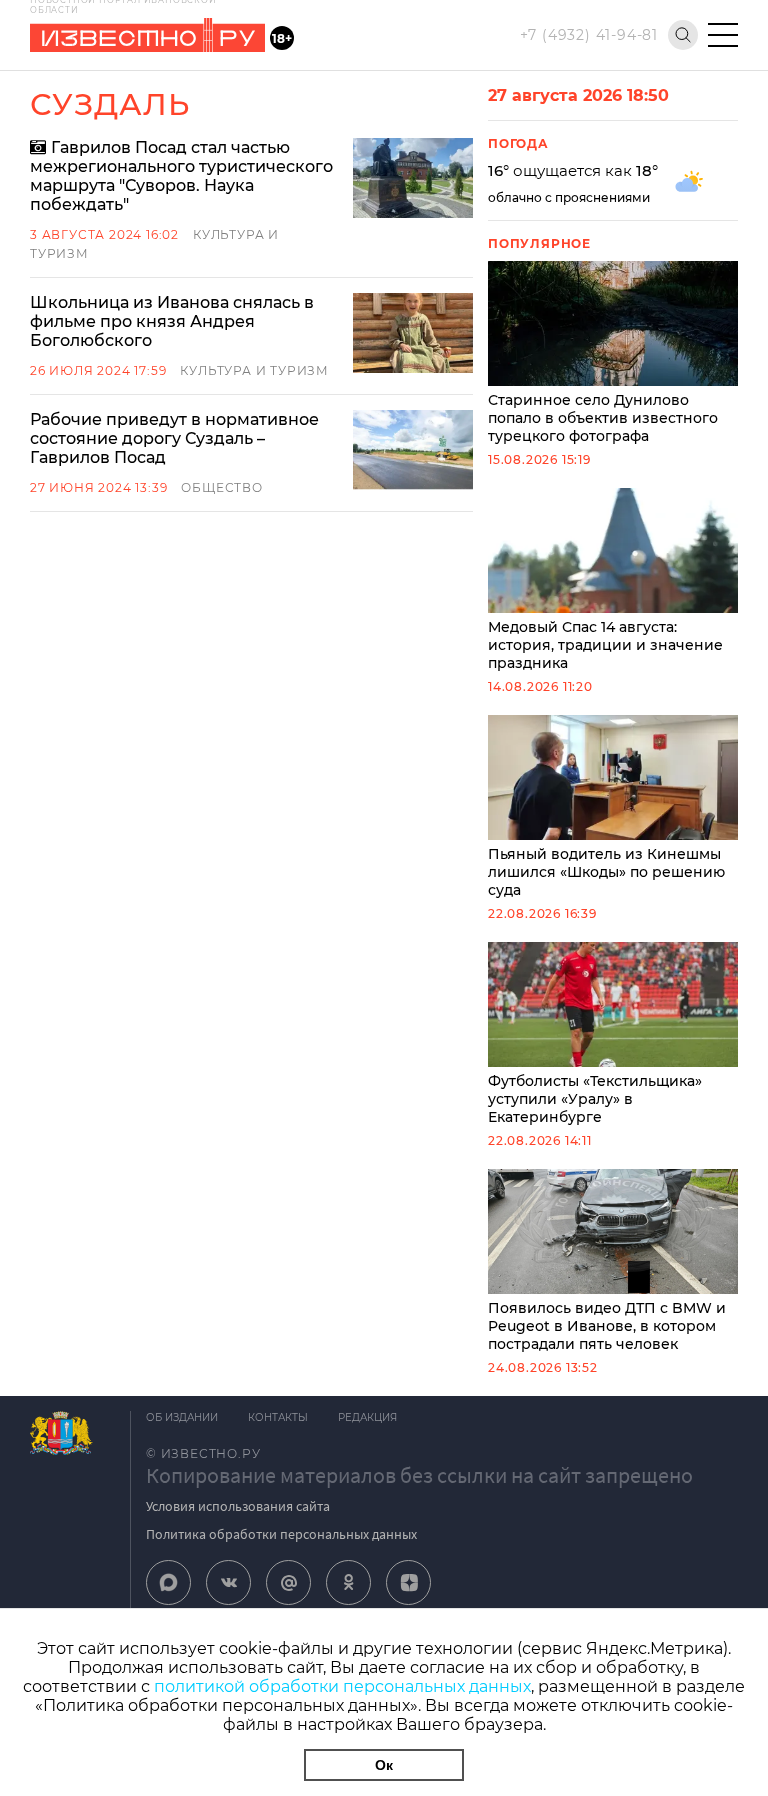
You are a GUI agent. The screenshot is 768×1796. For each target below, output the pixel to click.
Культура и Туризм (254, 370)
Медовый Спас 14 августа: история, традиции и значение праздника (605, 645)
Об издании (182, 1417)
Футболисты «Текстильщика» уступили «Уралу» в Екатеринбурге (595, 1099)
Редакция (367, 1417)
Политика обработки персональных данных (281, 1534)
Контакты (278, 1417)
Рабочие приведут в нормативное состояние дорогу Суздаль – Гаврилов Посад (174, 438)
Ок (384, 1765)
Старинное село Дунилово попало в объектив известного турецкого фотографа (603, 418)
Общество (221, 487)
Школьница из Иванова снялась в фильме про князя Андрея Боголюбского (172, 321)
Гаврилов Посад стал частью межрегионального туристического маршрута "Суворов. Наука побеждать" (181, 176)
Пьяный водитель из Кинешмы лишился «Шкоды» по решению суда (606, 872)
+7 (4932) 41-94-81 (589, 35)
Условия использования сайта (238, 1506)
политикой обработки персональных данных (342, 1686)
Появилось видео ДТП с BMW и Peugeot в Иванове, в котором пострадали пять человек (607, 1326)
